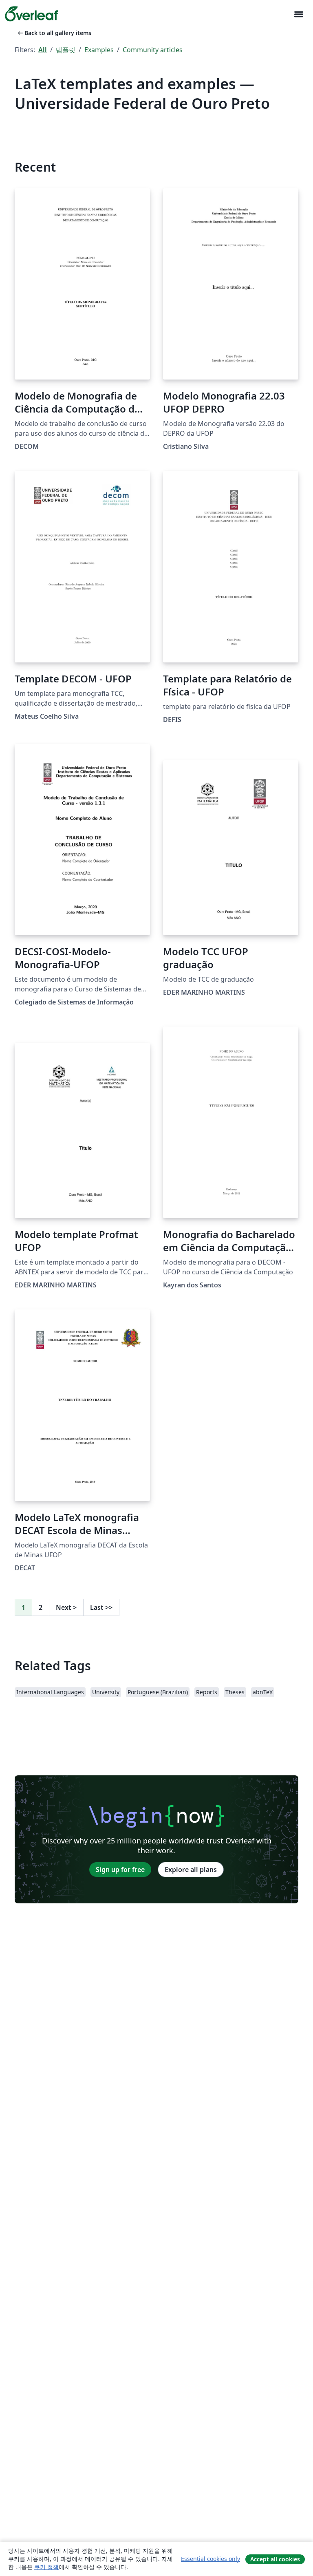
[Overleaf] (31, 14)
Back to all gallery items (54, 33)
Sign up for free (120, 1870)
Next (66, 1607)
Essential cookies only (211, 2559)
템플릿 (66, 50)
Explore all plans (191, 1870)
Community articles (153, 50)
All (43, 50)
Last (101, 1607)
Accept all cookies (275, 2559)
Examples (99, 50)
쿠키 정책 (46, 2567)
